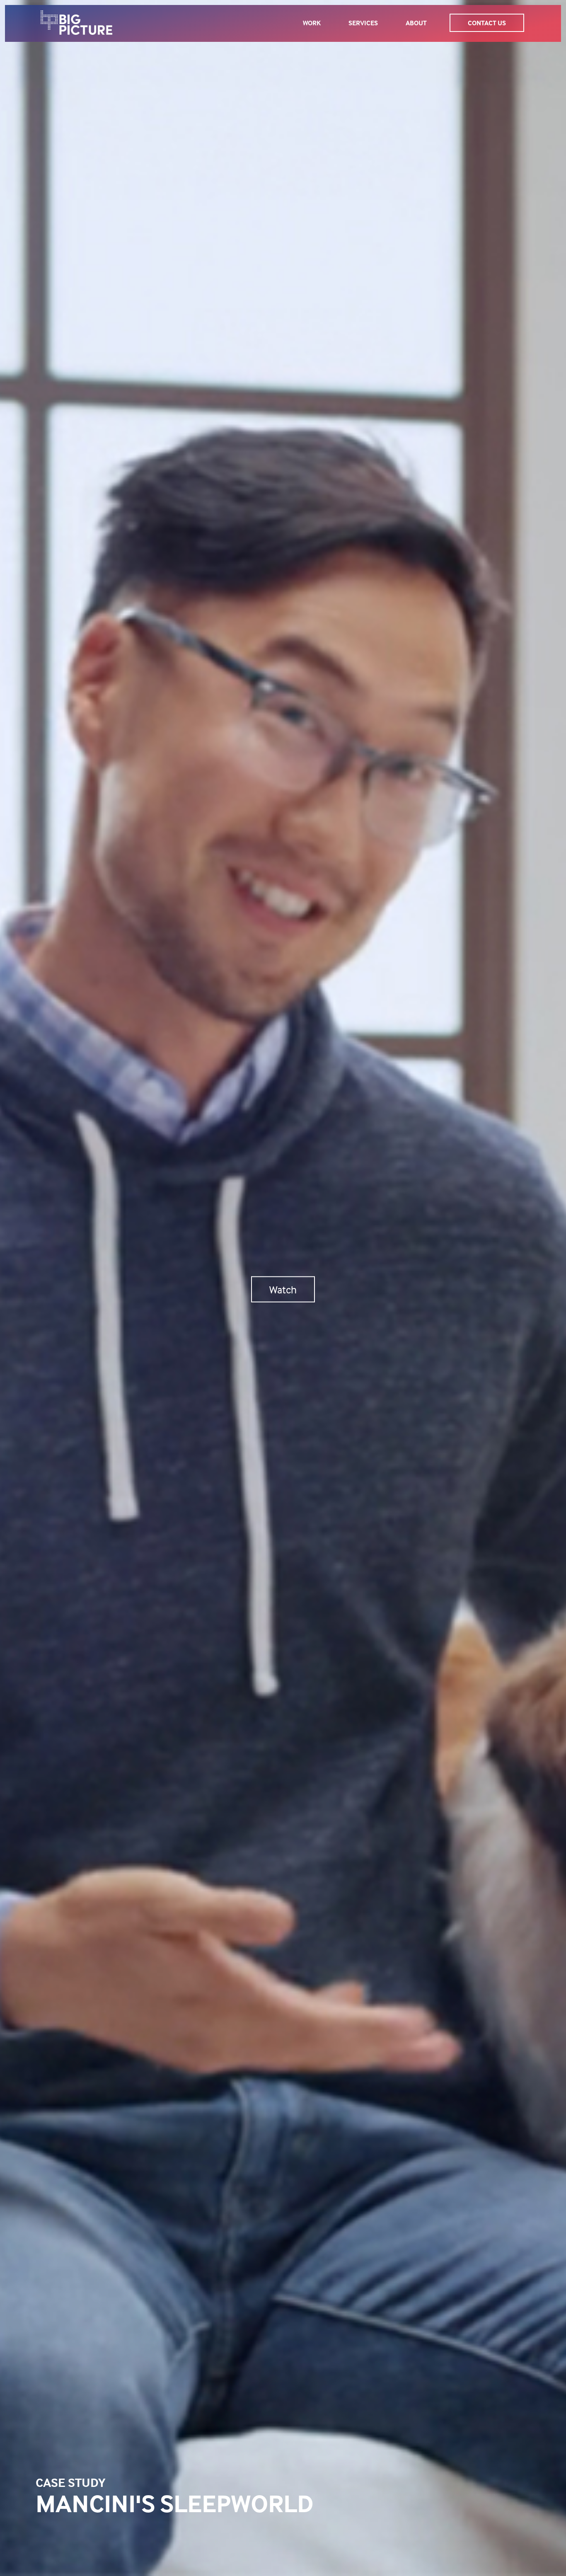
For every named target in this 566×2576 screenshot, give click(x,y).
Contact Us (487, 23)
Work (312, 23)
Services (363, 23)
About (416, 23)
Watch (283, 1289)
